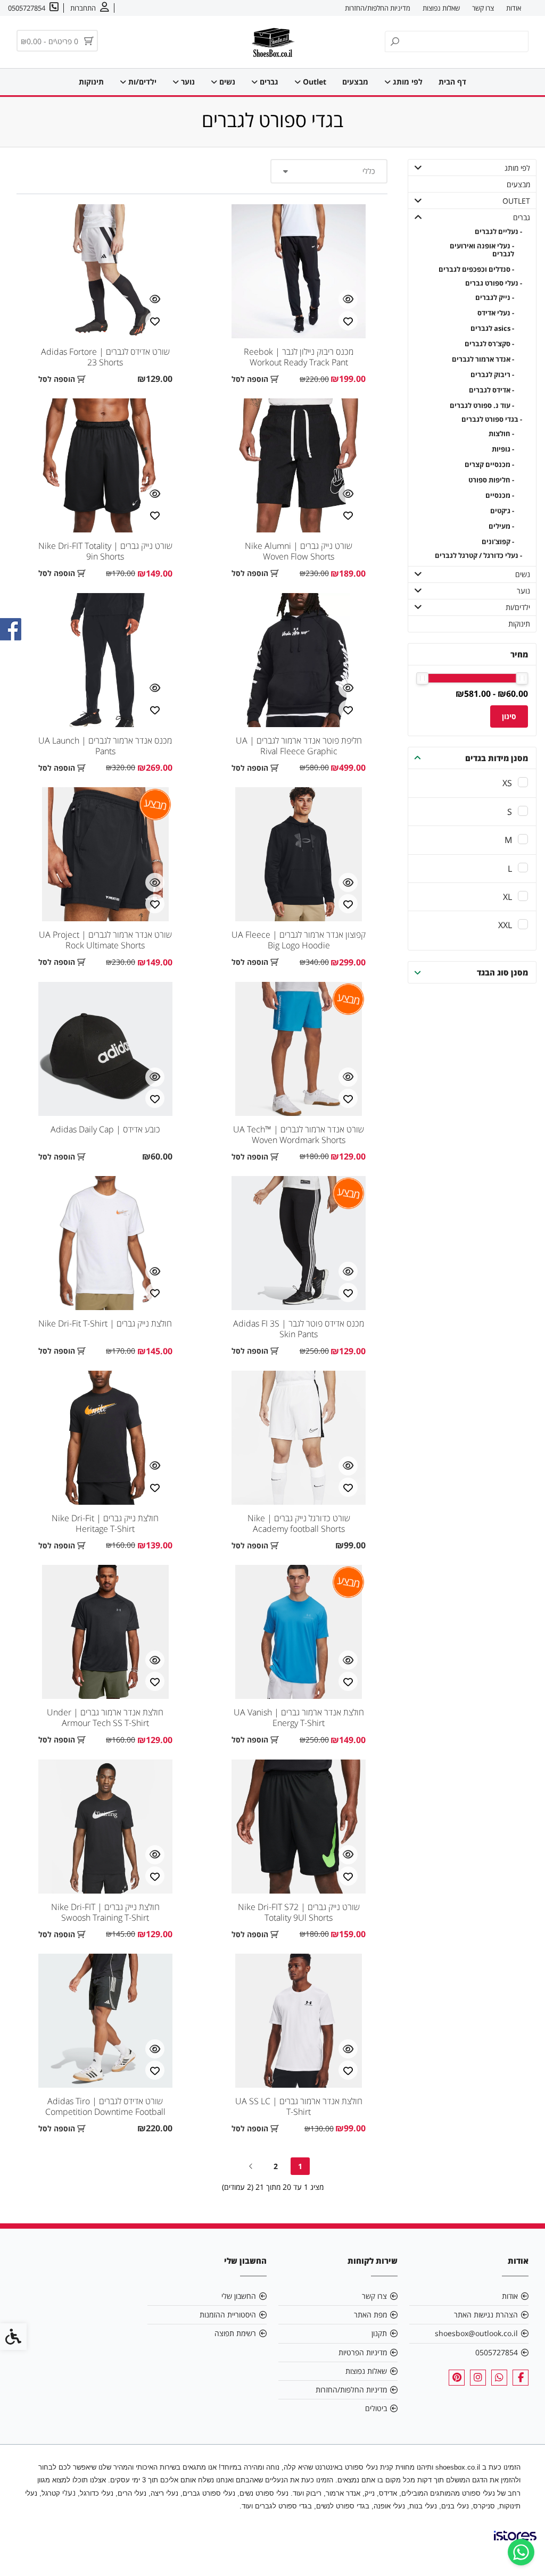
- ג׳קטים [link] (502, 511)
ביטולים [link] (376, 2408)
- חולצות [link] (501, 434)
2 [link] (276, 2166)
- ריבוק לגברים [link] (492, 375)
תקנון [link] (379, 2333)
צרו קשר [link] (483, 8)
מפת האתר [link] (370, 2315)
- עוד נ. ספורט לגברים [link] (482, 406)
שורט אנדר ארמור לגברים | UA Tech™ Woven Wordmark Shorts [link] (299, 1135)
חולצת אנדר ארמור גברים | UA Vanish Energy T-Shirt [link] (299, 1718)
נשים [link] (226, 82)
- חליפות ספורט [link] (491, 480)
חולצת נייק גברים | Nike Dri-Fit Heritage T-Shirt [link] (105, 1523)
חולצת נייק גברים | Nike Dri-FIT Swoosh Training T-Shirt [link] (105, 1912)
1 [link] (300, 2166)
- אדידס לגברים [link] (491, 390)
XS (507, 783)
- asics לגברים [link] (492, 328)
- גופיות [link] (503, 449)
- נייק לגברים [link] (494, 298)
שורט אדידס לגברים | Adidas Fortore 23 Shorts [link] (105, 357)
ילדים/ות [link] (141, 82)
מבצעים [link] (355, 82)
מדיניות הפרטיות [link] (363, 2352)
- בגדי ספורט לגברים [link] (492, 419)
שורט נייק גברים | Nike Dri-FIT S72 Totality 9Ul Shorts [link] (299, 1912)
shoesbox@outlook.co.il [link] (476, 2333)
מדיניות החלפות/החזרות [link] (378, 8)
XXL (505, 925)
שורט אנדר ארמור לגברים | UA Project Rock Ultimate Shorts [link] (105, 940)
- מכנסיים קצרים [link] (489, 465)
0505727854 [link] (497, 2352)
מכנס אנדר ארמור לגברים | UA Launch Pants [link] (105, 746)
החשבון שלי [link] (239, 2296)
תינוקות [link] (91, 82)
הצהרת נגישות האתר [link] (486, 2315)
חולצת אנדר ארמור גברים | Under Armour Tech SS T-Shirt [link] (105, 1718)
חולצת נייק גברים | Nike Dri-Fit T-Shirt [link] (105, 1323)
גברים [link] (268, 82)
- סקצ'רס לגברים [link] (489, 344)
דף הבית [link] (452, 82)
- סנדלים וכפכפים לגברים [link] (476, 269)
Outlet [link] (313, 82)
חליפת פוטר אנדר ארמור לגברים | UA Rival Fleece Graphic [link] (299, 746)
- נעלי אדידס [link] (496, 313)
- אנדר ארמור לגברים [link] (483, 359)
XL (507, 897)
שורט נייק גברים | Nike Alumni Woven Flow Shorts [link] (299, 551)
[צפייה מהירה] (348, 299)
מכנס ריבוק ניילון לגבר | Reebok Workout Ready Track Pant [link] (299, 357)
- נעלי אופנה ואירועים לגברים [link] (482, 250)
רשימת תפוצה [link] (235, 2333)
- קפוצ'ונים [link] (498, 542)
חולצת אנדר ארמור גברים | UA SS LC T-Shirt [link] (299, 2106)
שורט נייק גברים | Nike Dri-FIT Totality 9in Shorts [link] (105, 551)
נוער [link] (187, 82)
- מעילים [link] (501, 526)
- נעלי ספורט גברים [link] (493, 283)
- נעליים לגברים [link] (498, 232)
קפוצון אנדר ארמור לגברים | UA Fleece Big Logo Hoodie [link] (299, 940)
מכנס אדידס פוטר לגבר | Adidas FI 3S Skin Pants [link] (299, 1329)
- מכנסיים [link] (499, 495)
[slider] (522, 678)
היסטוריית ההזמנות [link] (228, 2315)
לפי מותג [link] (407, 82)
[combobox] (329, 171)
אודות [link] (514, 8)
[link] (521, 2552)
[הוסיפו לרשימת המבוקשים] (348, 321)
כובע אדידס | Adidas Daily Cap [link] (105, 1129)
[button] (418, 168)
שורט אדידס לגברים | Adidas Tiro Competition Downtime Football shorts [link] (105, 2112)
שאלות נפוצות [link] (441, 8)
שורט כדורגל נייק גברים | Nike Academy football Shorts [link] (299, 1523)
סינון (509, 716)
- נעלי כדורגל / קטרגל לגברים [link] (478, 556)
